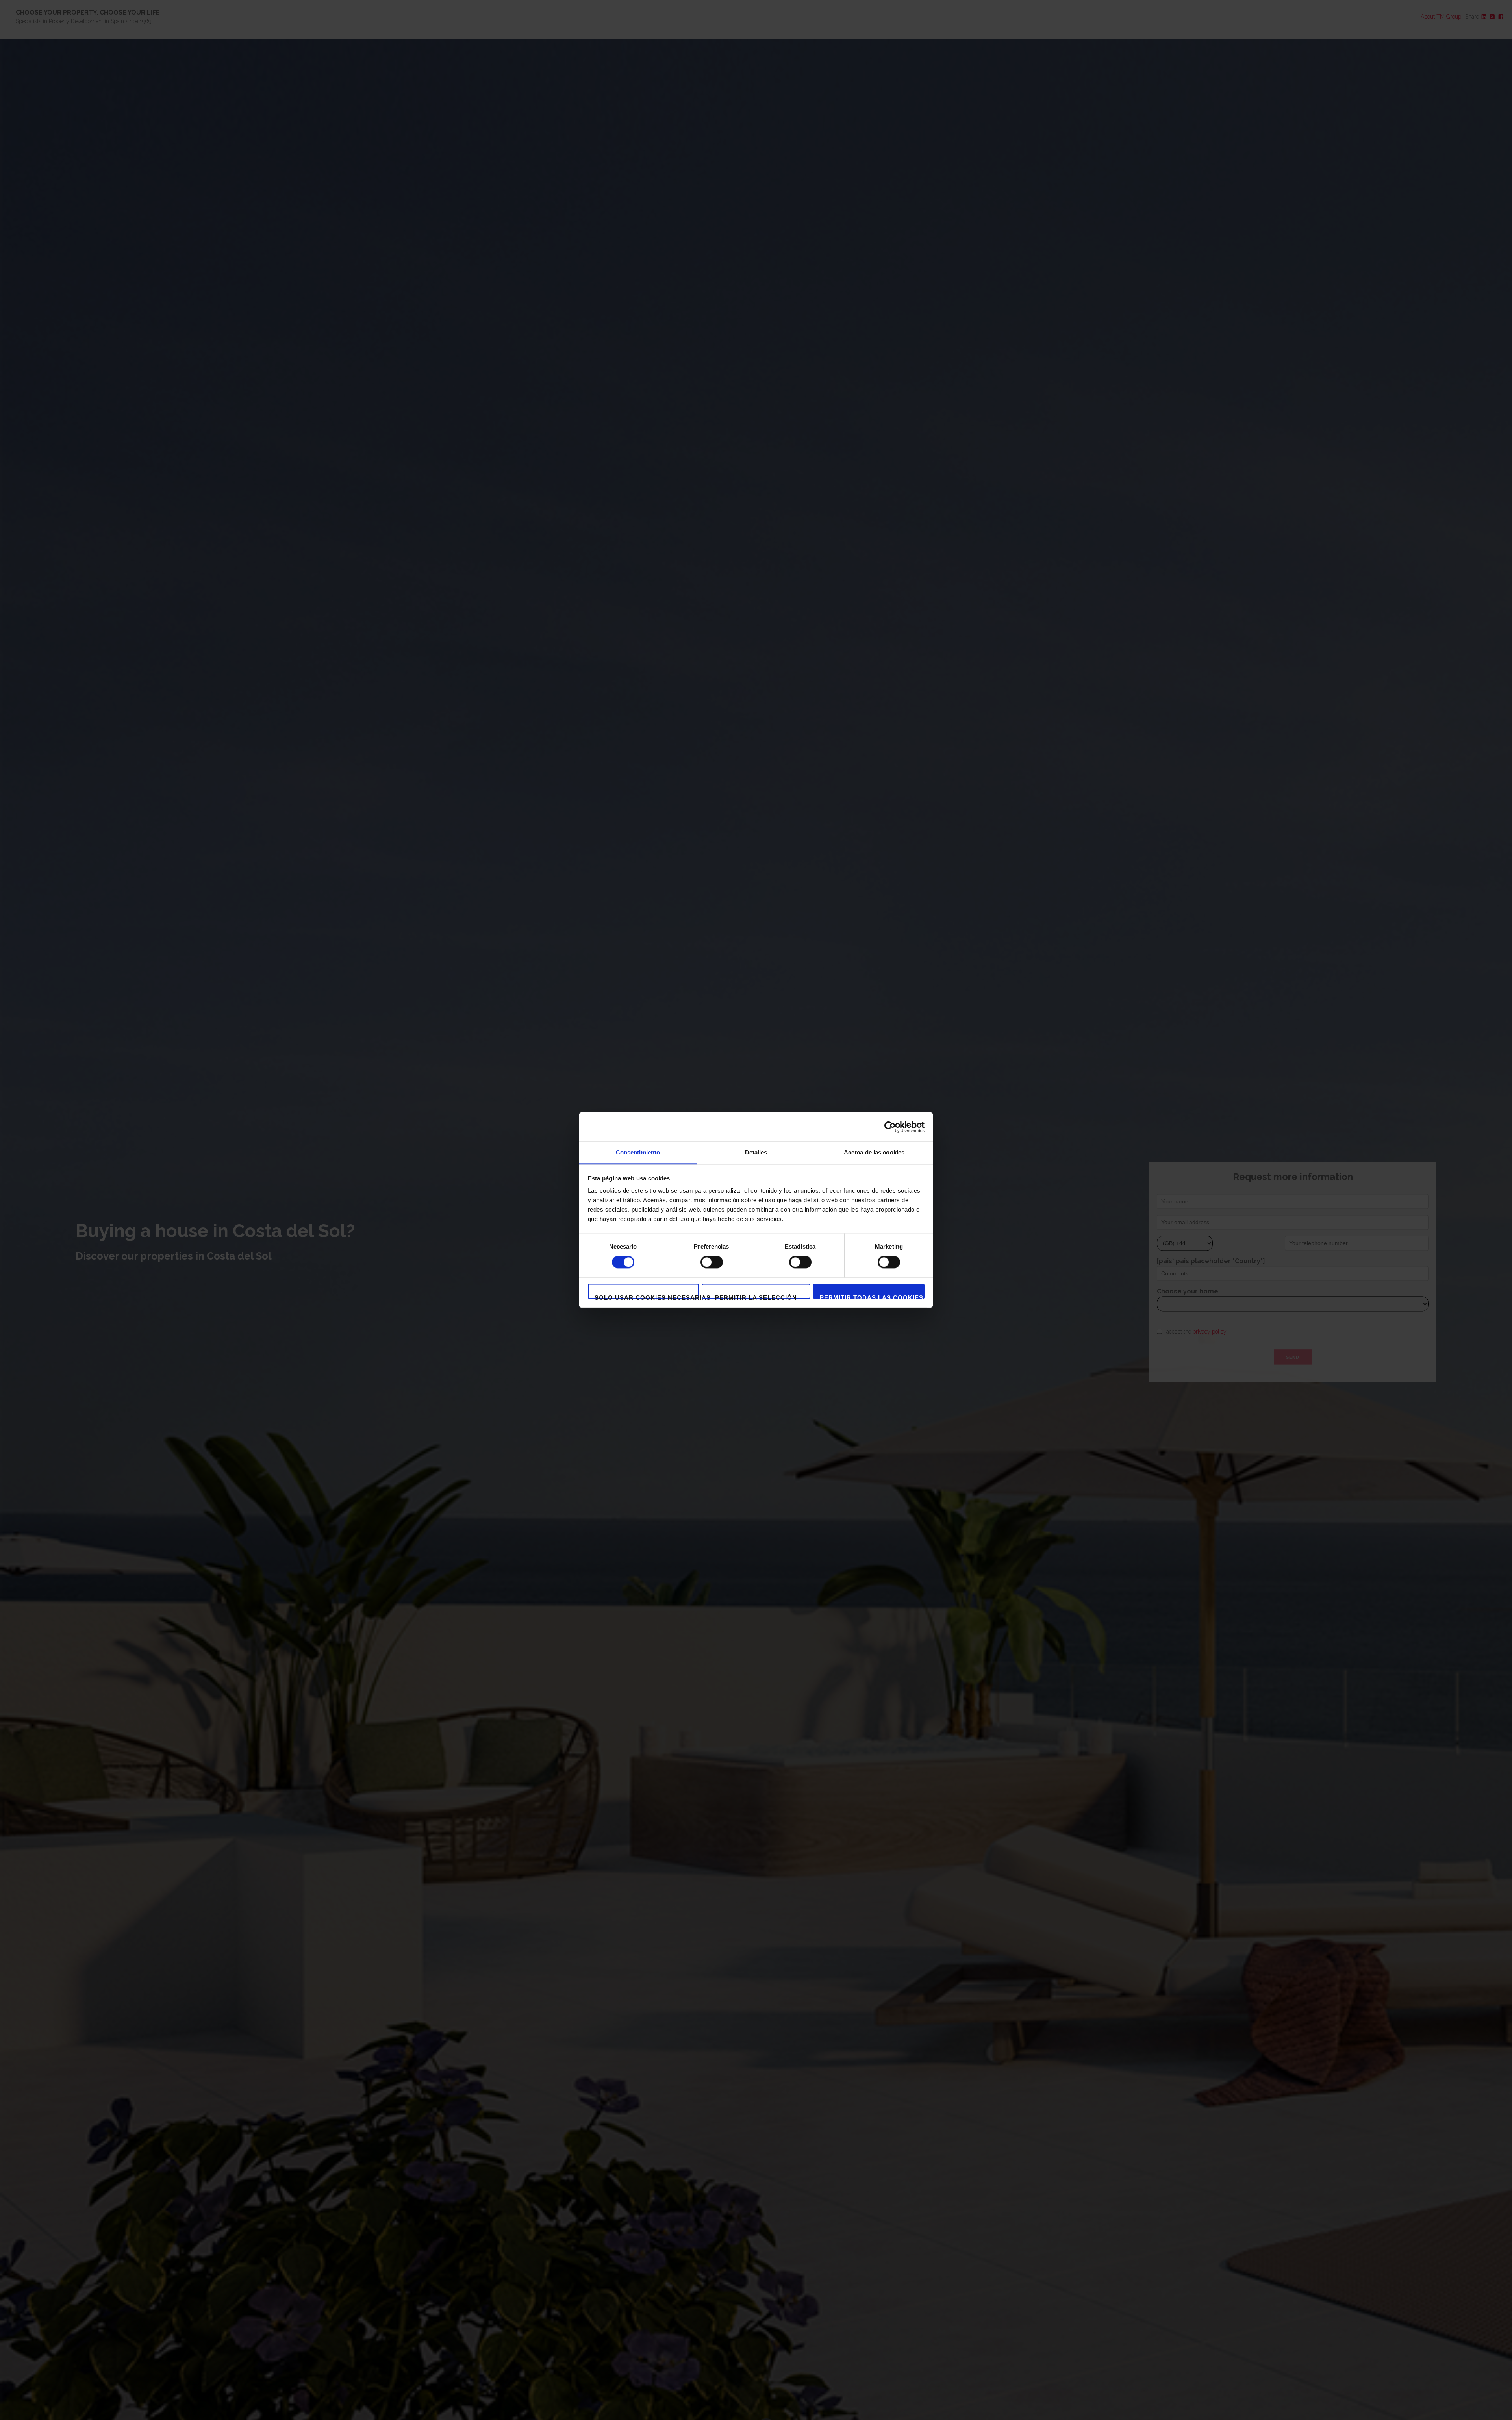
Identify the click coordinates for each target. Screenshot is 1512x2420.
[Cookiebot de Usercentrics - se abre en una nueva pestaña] (890, 1127)
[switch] (712, 1262)
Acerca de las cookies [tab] (874, 1152)
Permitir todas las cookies (872, 1296)
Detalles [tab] (756, 1152)
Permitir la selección (756, 1296)
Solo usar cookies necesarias (647, 1296)
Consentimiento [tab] (638, 1152)
